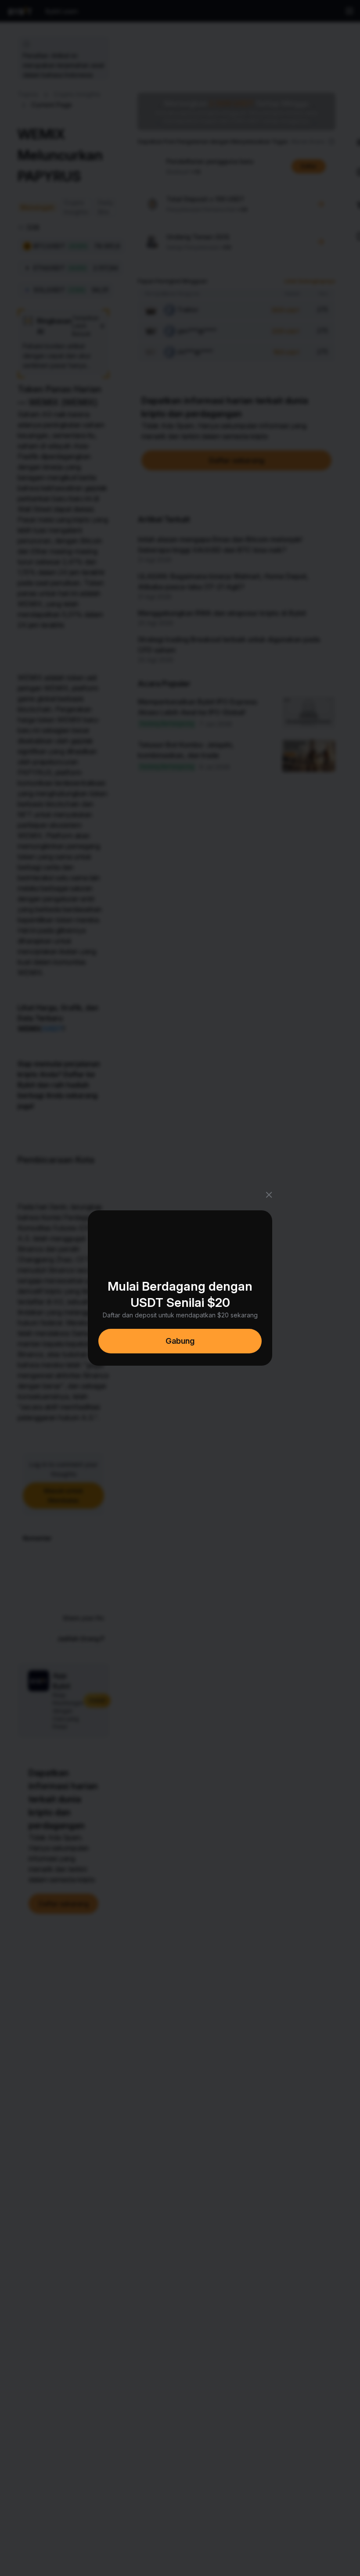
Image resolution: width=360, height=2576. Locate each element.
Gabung (180, 1341)
